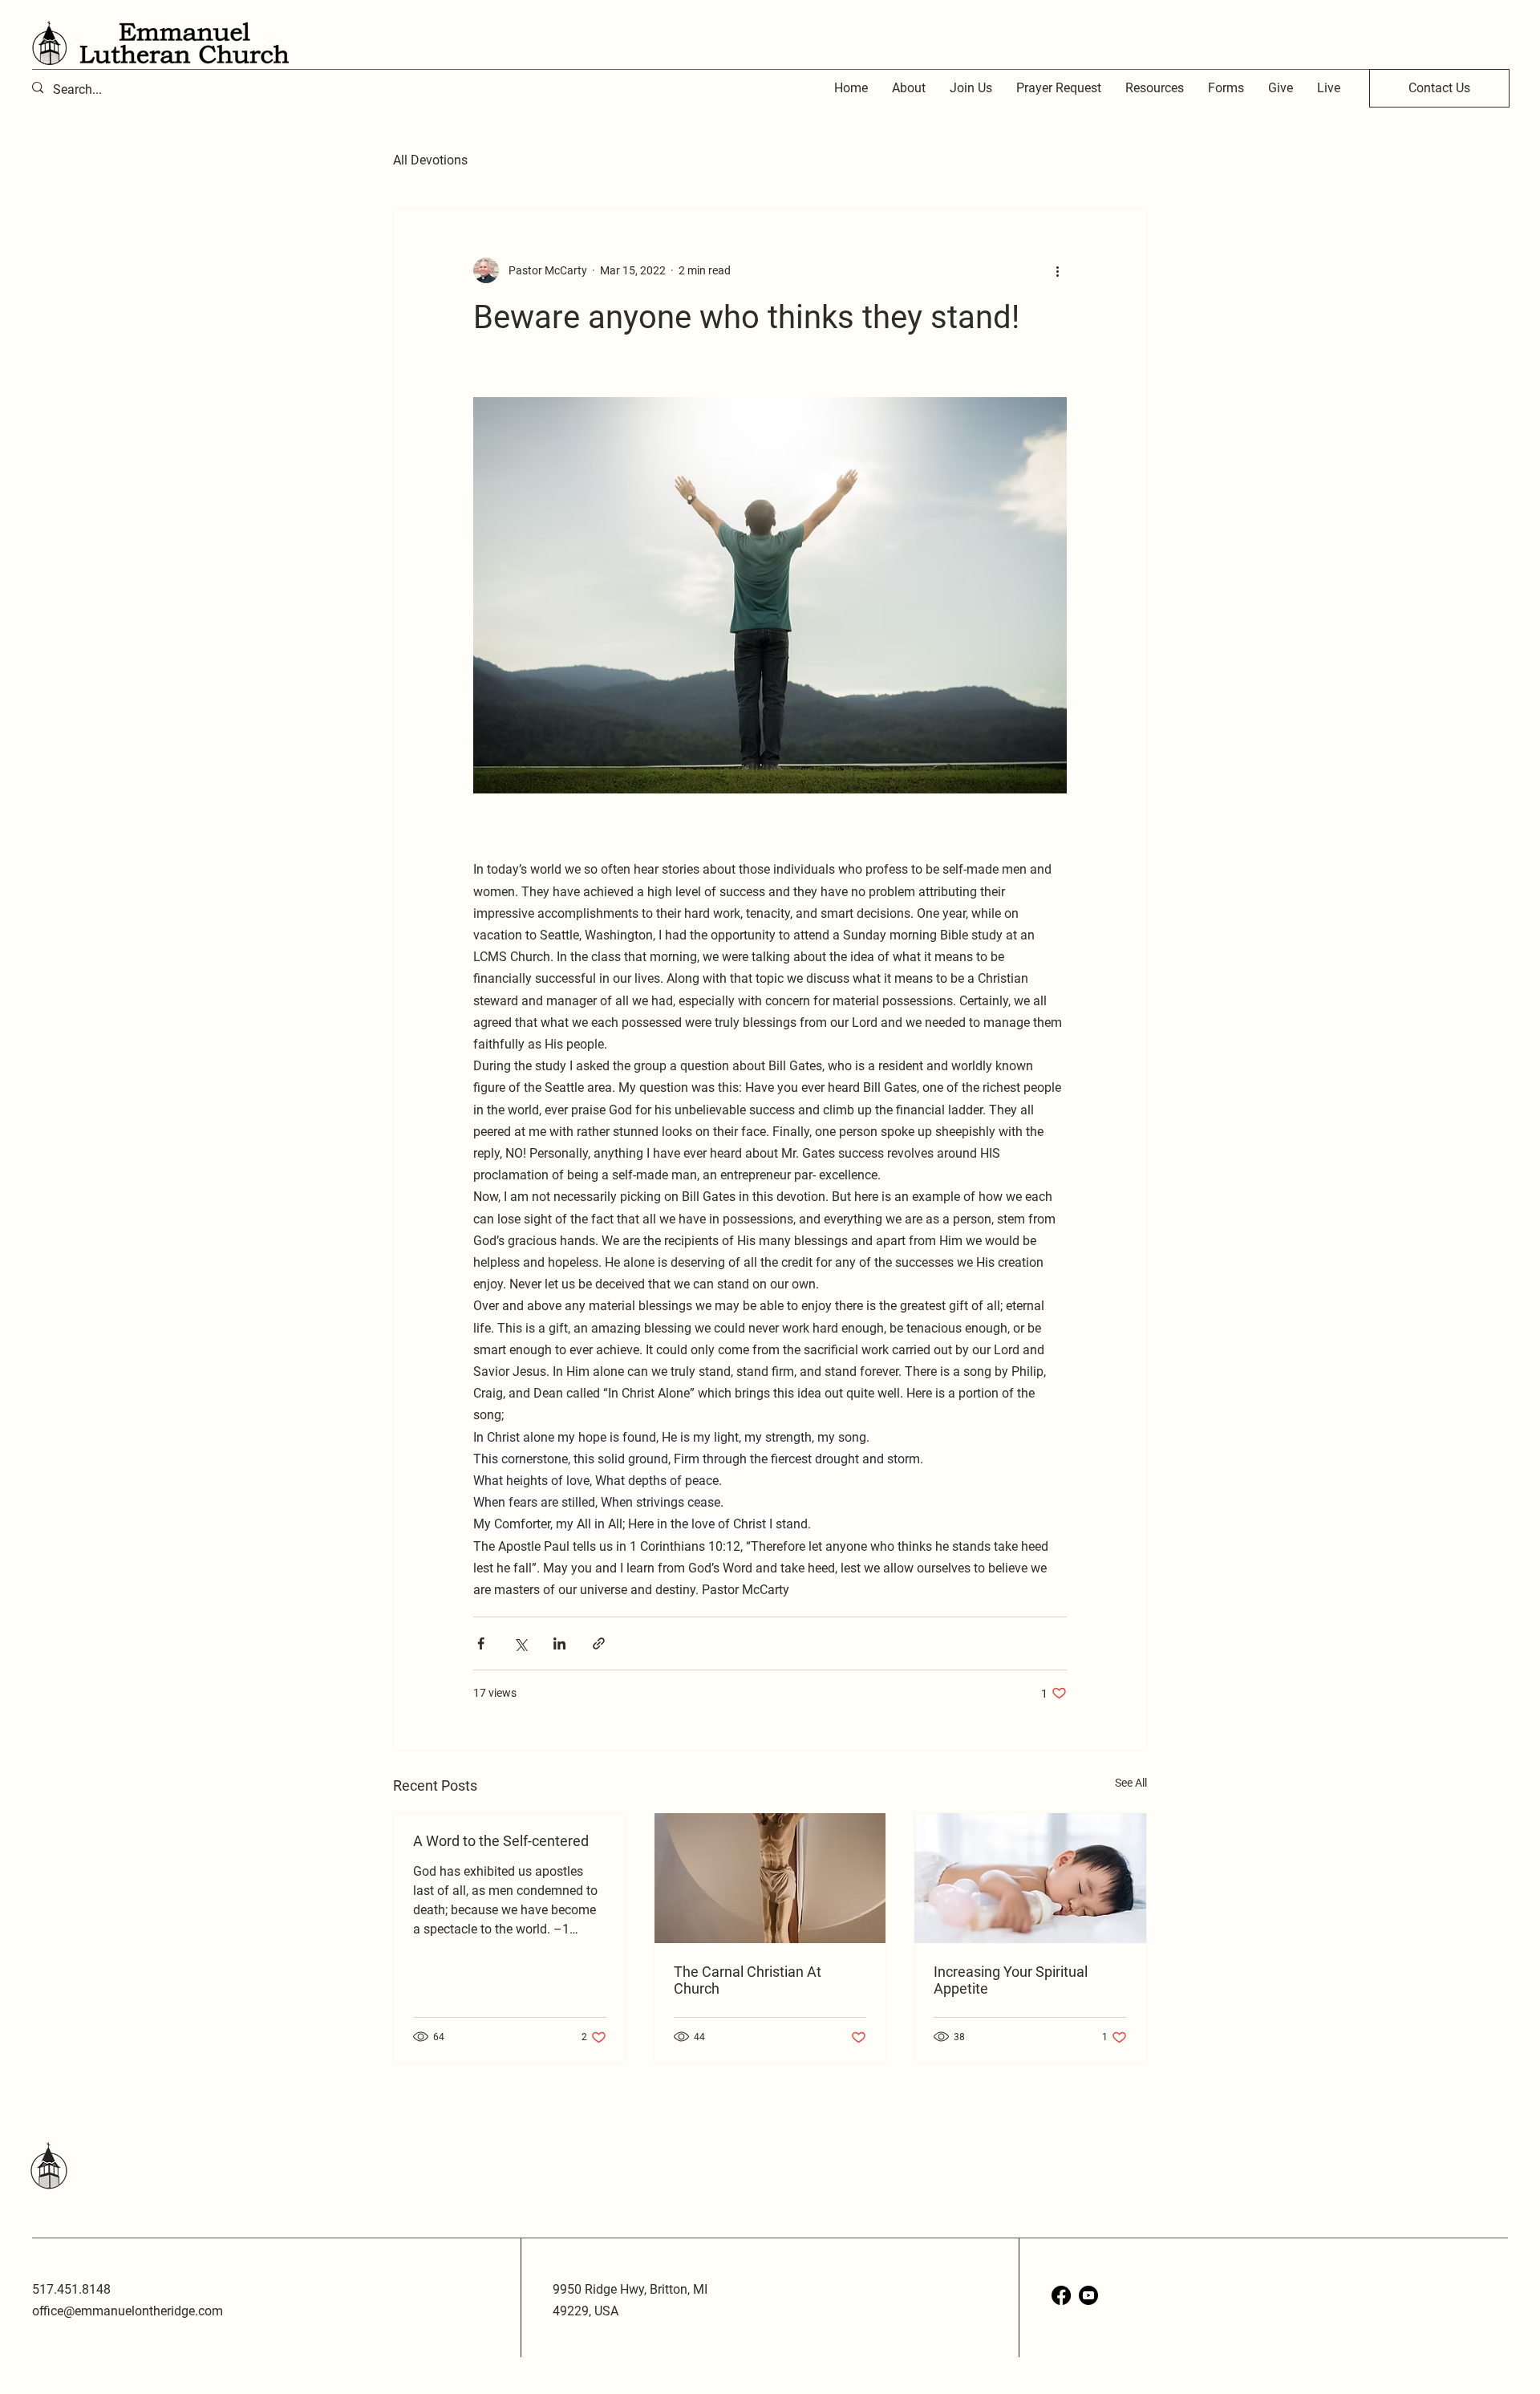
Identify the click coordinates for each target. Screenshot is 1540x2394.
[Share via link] (599, 1643)
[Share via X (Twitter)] (520, 1643)
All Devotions (430, 160)
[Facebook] (1061, 2295)
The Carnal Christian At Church (748, 1980)
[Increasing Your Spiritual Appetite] (1030, 1878)
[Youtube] (1088, 2295)
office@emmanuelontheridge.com (128, 2311)
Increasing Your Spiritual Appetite (1011, 1980)
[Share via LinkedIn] (559, 1643)
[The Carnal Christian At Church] (770, 1878)
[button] (1155, 88)
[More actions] (1057, 270)
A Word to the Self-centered (501, 1841)
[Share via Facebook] (481, 1643)
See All (1131, 1783)
